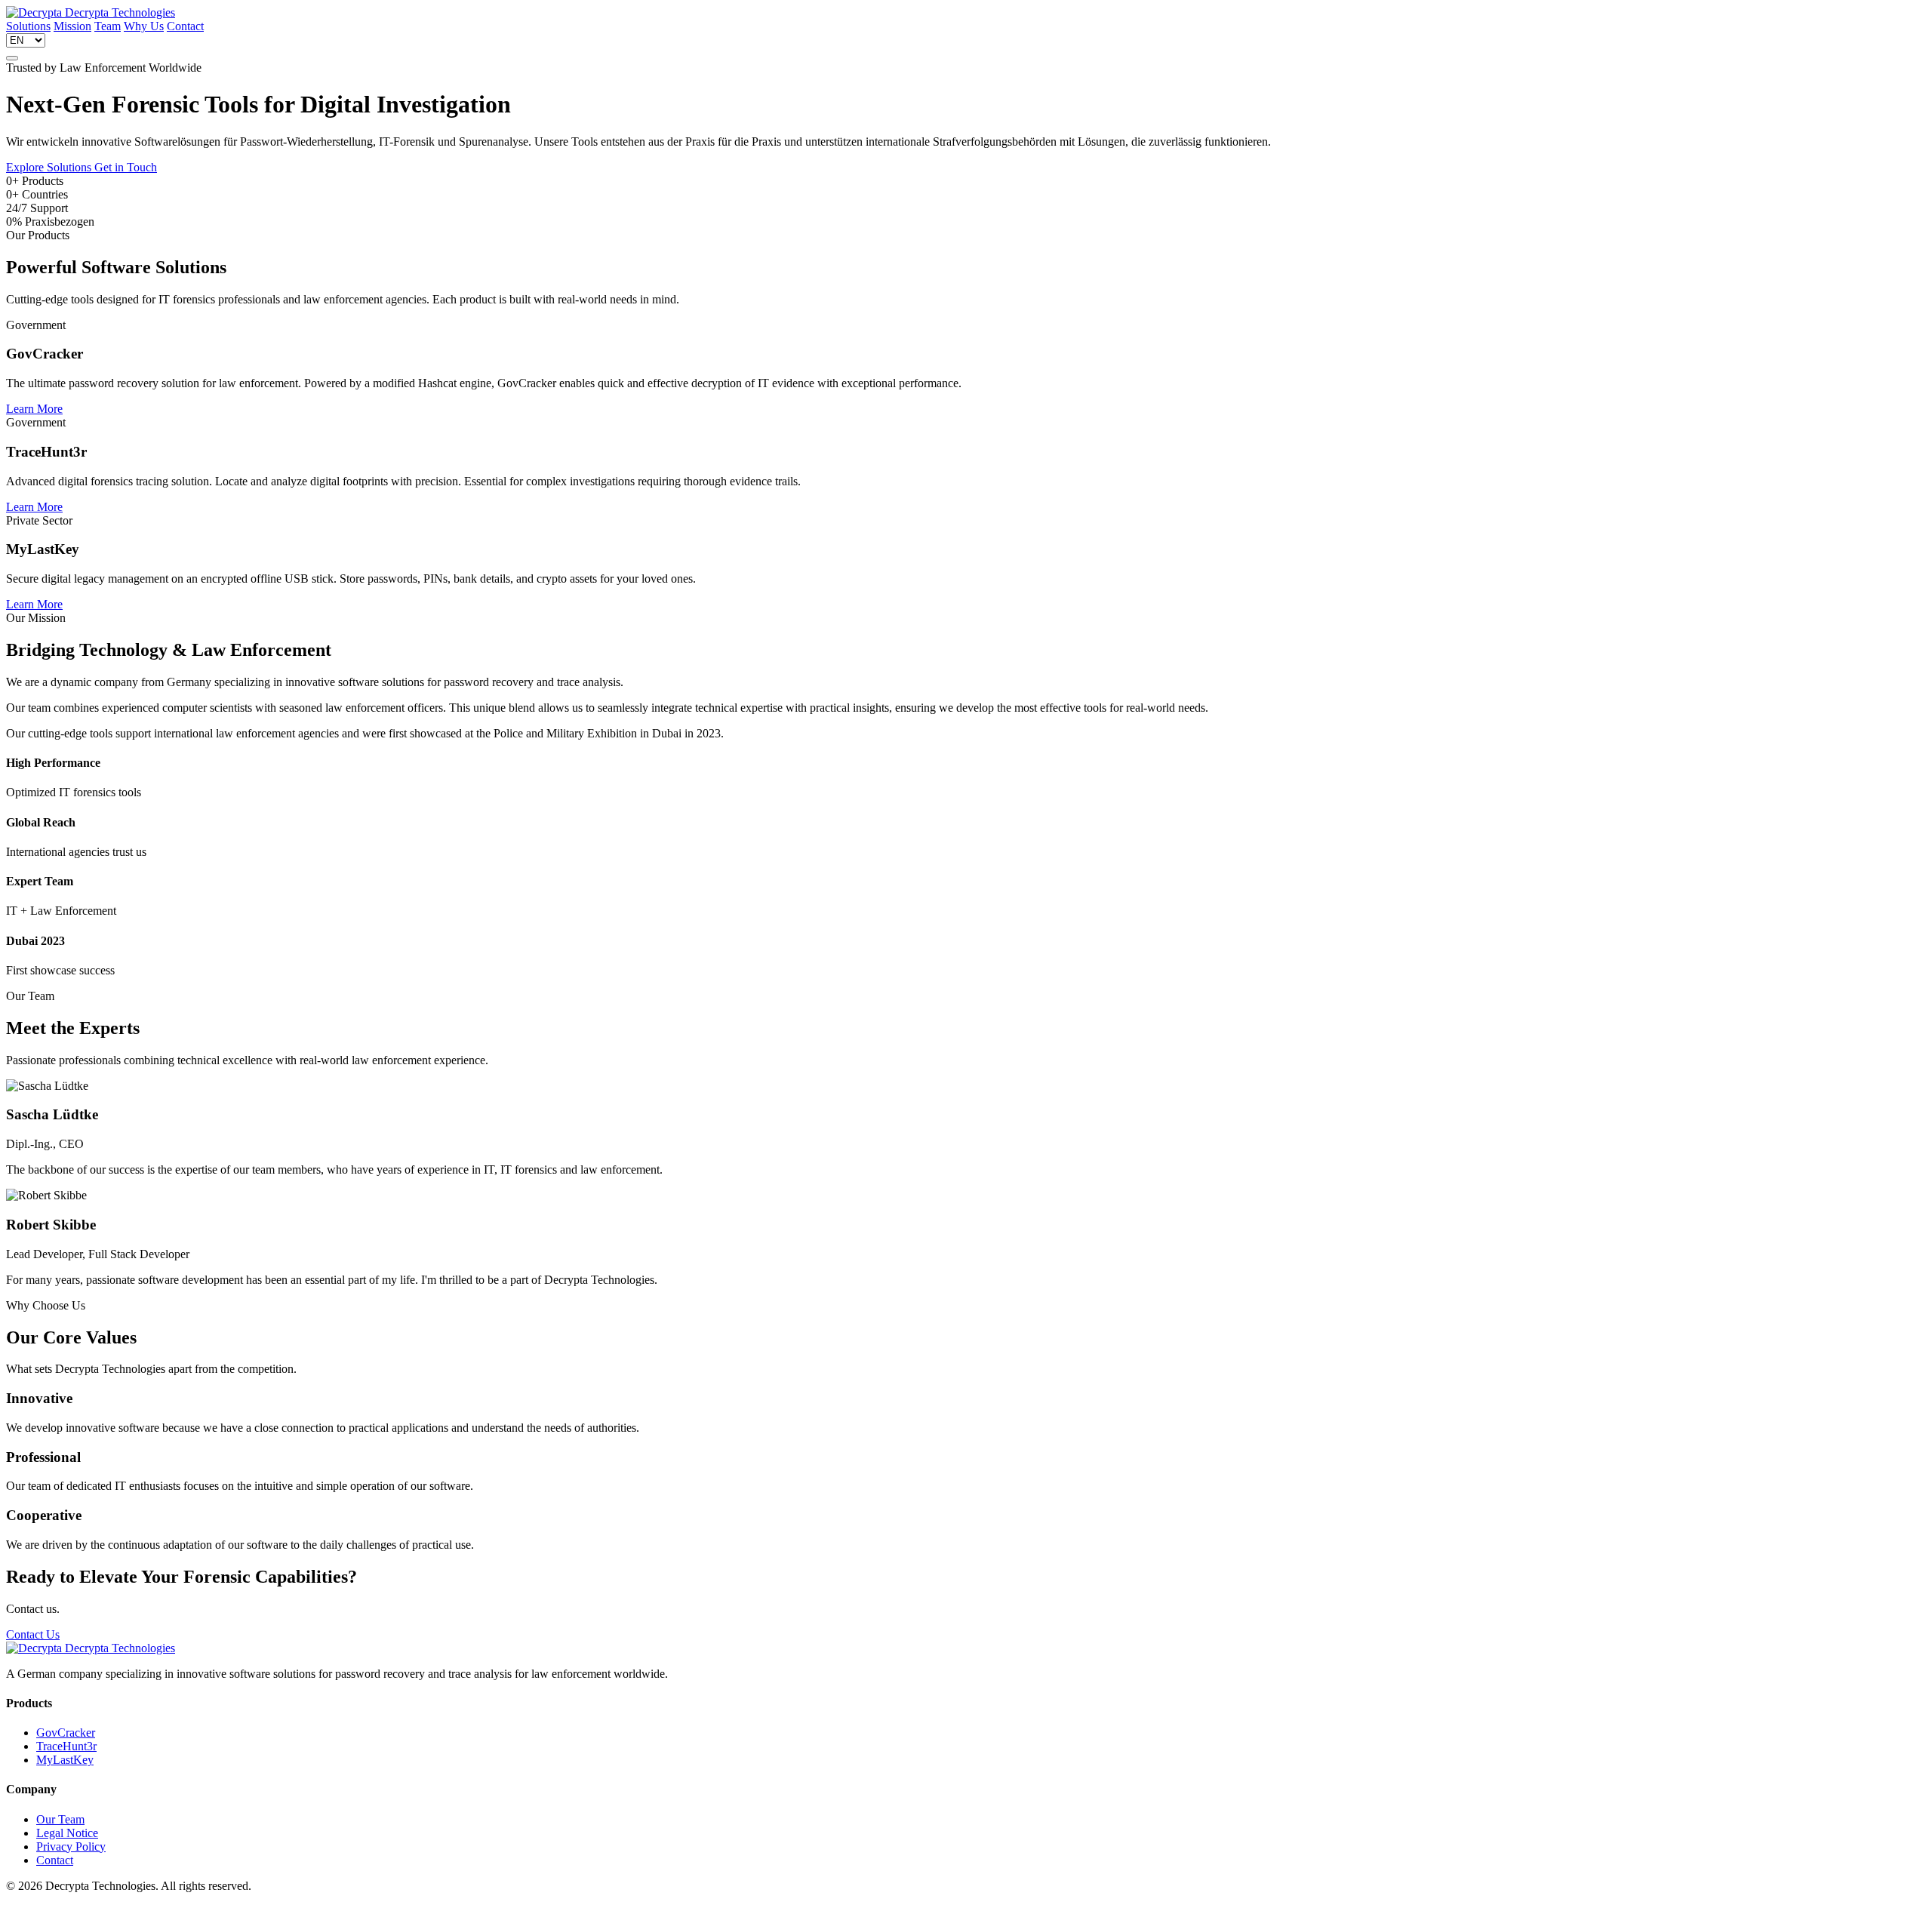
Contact (185, 26)
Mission (72, 26)
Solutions (28, 26)
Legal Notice (67, 1833)
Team (108, 26)
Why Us (144, 26)
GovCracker (66, 1733)
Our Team (60, 1819)
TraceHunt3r (66, 1746)
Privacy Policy (71, 1847)
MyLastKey (65, 1760)
